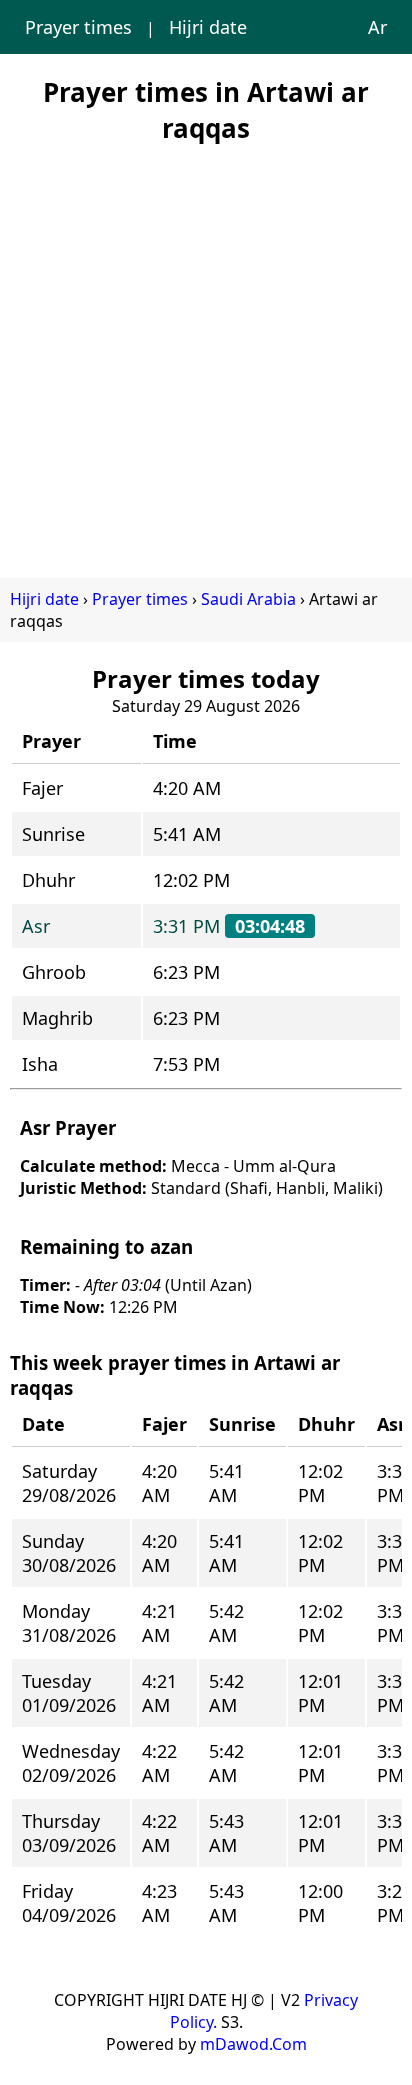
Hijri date (208, 27)
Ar (377, 27)
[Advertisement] (206, 352)
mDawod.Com (253, 2044)
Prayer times (78, 27)
